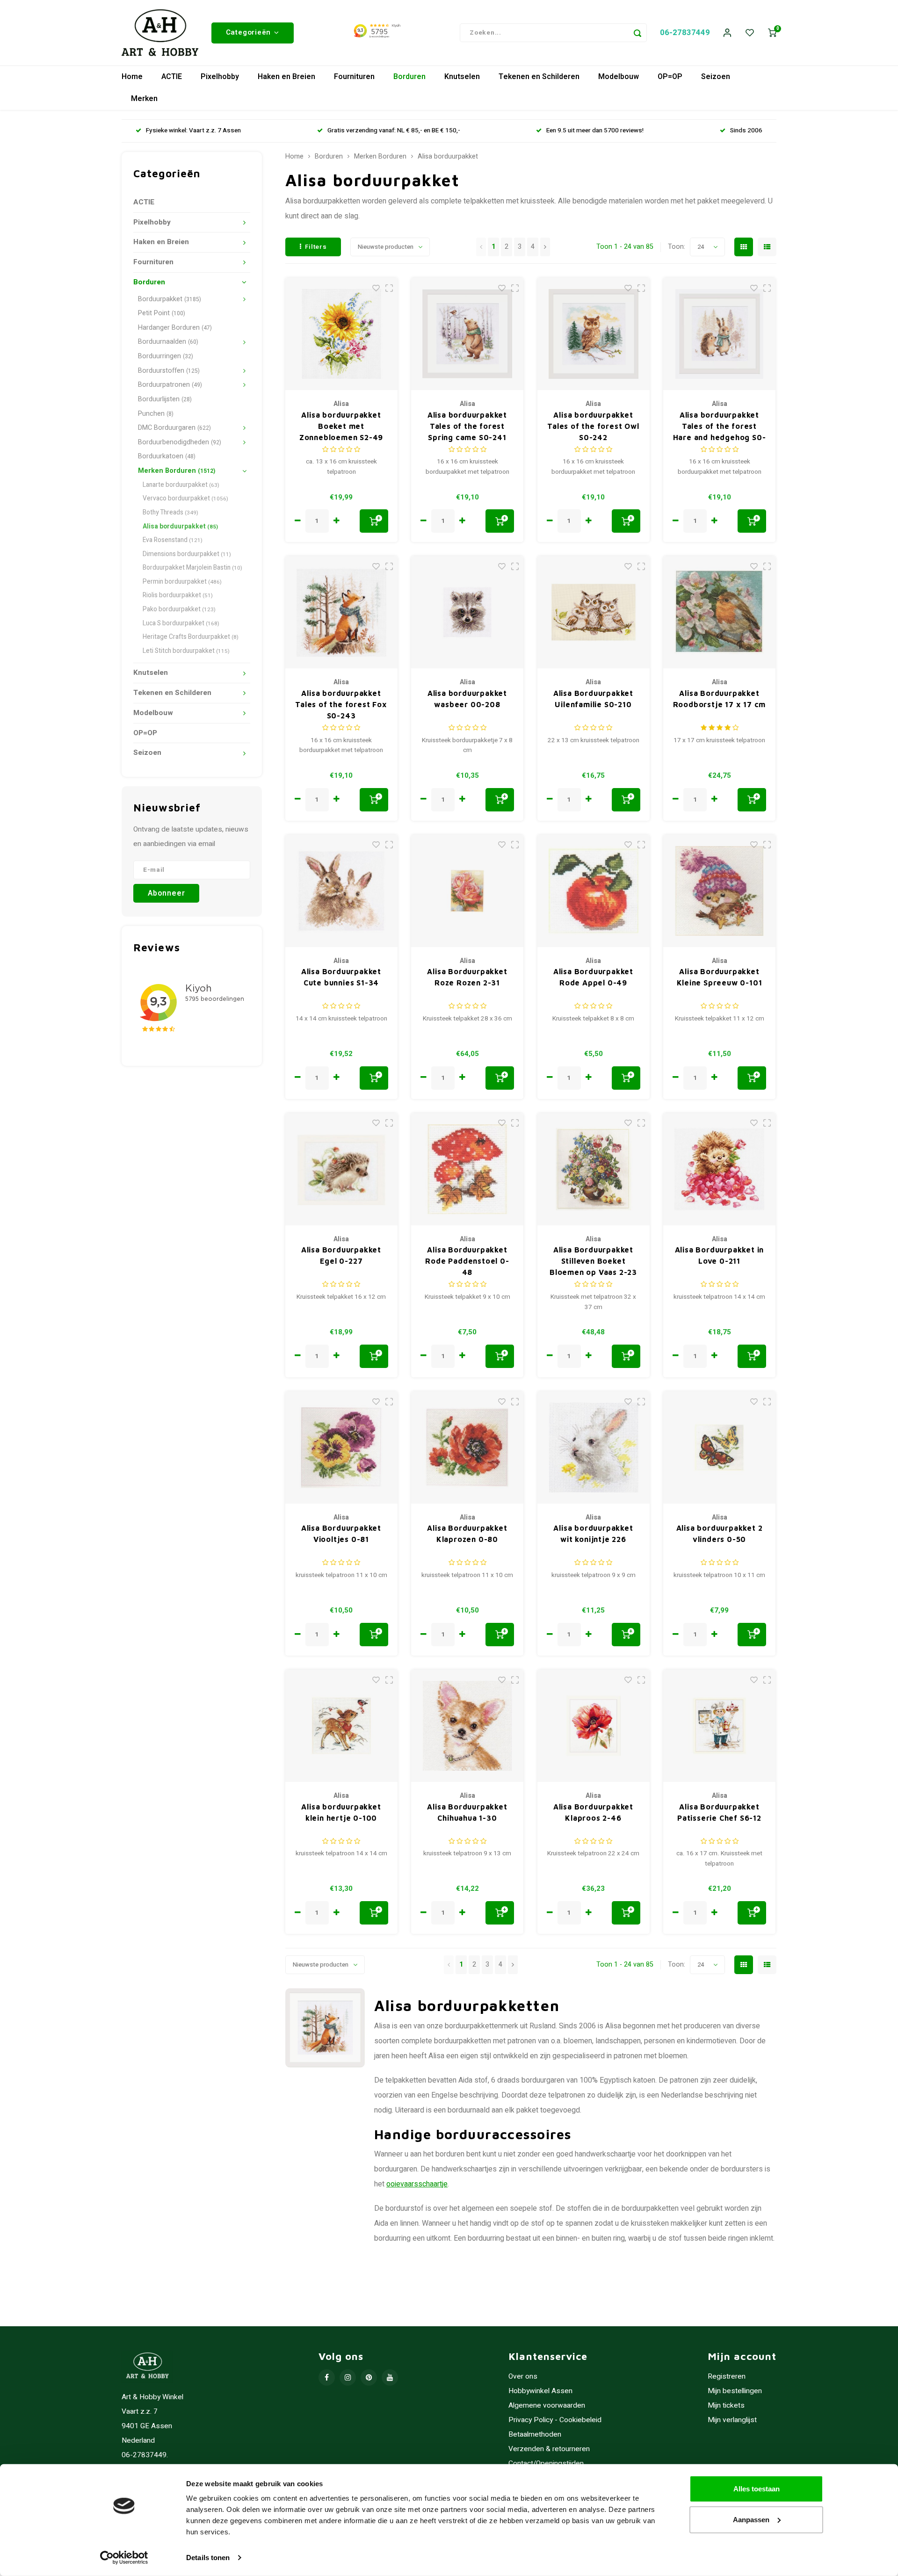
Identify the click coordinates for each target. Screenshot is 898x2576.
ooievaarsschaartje (417, 2184)
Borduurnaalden (168, 342)
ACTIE (172, 77)
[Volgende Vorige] (545, 247)
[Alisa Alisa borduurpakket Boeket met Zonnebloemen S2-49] (341, 334)
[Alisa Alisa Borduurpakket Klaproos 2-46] (594, 1726)
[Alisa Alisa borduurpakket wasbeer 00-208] (467, 612)
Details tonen (208, 2558)
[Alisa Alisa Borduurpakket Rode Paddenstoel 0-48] (467, 1169)
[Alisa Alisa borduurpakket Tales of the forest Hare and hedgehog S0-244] (719, 334)
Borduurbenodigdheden (180, 442)
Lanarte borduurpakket (181, 485)
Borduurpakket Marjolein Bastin (192, 568)
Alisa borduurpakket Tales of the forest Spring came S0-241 (467, 426)
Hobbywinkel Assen (540, 2391)
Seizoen (716, 77)
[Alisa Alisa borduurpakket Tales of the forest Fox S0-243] (341, 612)
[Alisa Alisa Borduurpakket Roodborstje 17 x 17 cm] (719, 612)
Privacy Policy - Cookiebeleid (555, 2420)
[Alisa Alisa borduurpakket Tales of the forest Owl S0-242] (594, 334)
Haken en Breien (286, 77)
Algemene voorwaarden (547, 2406)
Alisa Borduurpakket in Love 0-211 (720, 1255)
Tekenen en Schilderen (539, 77)
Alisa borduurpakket (180, 527)
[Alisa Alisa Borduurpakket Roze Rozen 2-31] (467, 891)
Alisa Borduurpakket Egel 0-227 (341, 1255)
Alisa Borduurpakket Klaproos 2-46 (593, 1812)
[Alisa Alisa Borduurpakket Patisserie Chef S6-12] (719, 1726)
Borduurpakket (170, 299)
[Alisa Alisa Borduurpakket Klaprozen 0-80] (467, 1447)
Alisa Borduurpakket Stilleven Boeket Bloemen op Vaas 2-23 (593, 1261)
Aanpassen (751, 2519)
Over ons (523, 2377)
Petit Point (162, 313)
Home (132, 77)
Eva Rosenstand (173, 540)
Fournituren (354, 77)
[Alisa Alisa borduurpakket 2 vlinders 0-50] (719, 1447)
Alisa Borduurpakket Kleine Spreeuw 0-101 (720, 977)
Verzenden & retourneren (549, 2449)
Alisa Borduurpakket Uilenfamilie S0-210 (593, 699)
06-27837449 (685, 33)
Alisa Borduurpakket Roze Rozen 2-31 (467, 977)
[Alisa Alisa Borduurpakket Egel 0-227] (341, 1169)
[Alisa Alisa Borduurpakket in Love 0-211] (719, 1169)
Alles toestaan (757, 2489)
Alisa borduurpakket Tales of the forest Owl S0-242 (593, 426)
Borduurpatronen (170, 385)
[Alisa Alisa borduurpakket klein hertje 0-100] (341, 1726)
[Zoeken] (637, 33)
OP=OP (670, 77)
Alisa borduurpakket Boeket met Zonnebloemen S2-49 (341, 426)
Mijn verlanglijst (732, 2420)
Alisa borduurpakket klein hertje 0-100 (341, 1812)
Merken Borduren (177, 471)
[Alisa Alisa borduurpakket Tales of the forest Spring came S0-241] (467, 334)
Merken (144, 99)
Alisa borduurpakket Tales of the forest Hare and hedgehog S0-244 (720, 427)
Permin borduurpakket (182, 582)
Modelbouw (619, 77)
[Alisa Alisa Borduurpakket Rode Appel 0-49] (594, 891)
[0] (772, 33)
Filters (316, 247)
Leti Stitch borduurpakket (186, 651)
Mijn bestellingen (735, 2391)
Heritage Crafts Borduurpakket (191, 637)
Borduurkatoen (167, 456)
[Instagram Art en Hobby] (348, 2377)
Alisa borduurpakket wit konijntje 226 (593, 1534)
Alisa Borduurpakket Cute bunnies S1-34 (341, 977)
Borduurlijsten (165, 399)
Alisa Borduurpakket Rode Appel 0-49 (593, 977)
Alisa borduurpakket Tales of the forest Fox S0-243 (341, 704)
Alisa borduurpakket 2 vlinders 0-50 (720, 1534)
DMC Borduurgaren (174, 428)
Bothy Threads (170, 513)
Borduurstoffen (169, 371)
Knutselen (462, 77)
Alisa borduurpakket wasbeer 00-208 (467, 699)
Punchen (156, 414)
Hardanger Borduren (175, 328)
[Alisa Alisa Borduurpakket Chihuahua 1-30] (467, 1726)
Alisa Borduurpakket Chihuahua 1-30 (467, 1812)
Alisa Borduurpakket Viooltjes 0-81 (341, 1534)
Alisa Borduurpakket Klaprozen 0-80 (467, 1534)
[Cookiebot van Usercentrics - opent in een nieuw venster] (124, 2558)
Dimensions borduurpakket (187, 554)
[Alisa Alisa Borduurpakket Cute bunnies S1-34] (341, 891)
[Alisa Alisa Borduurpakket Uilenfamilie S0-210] (594, 612)
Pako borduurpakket (179, 609)
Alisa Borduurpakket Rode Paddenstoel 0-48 (467, 1261)
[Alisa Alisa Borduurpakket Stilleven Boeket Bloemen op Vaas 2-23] (594, 1169)
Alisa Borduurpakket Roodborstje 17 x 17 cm (720, 699)
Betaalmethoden (535, 2435)
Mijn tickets (726, 2406)
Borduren (409, 77)
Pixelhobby (220, 77)
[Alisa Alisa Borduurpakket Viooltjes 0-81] (341, 1447)
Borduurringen (166, 356)
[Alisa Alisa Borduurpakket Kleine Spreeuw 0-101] (719, 891)
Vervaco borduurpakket (185, 499)
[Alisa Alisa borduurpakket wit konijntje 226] (594, 1447)
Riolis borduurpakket (178, 595)
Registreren (727, 2377)
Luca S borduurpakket (181, 623)
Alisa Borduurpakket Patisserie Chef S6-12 (719, 1812)
